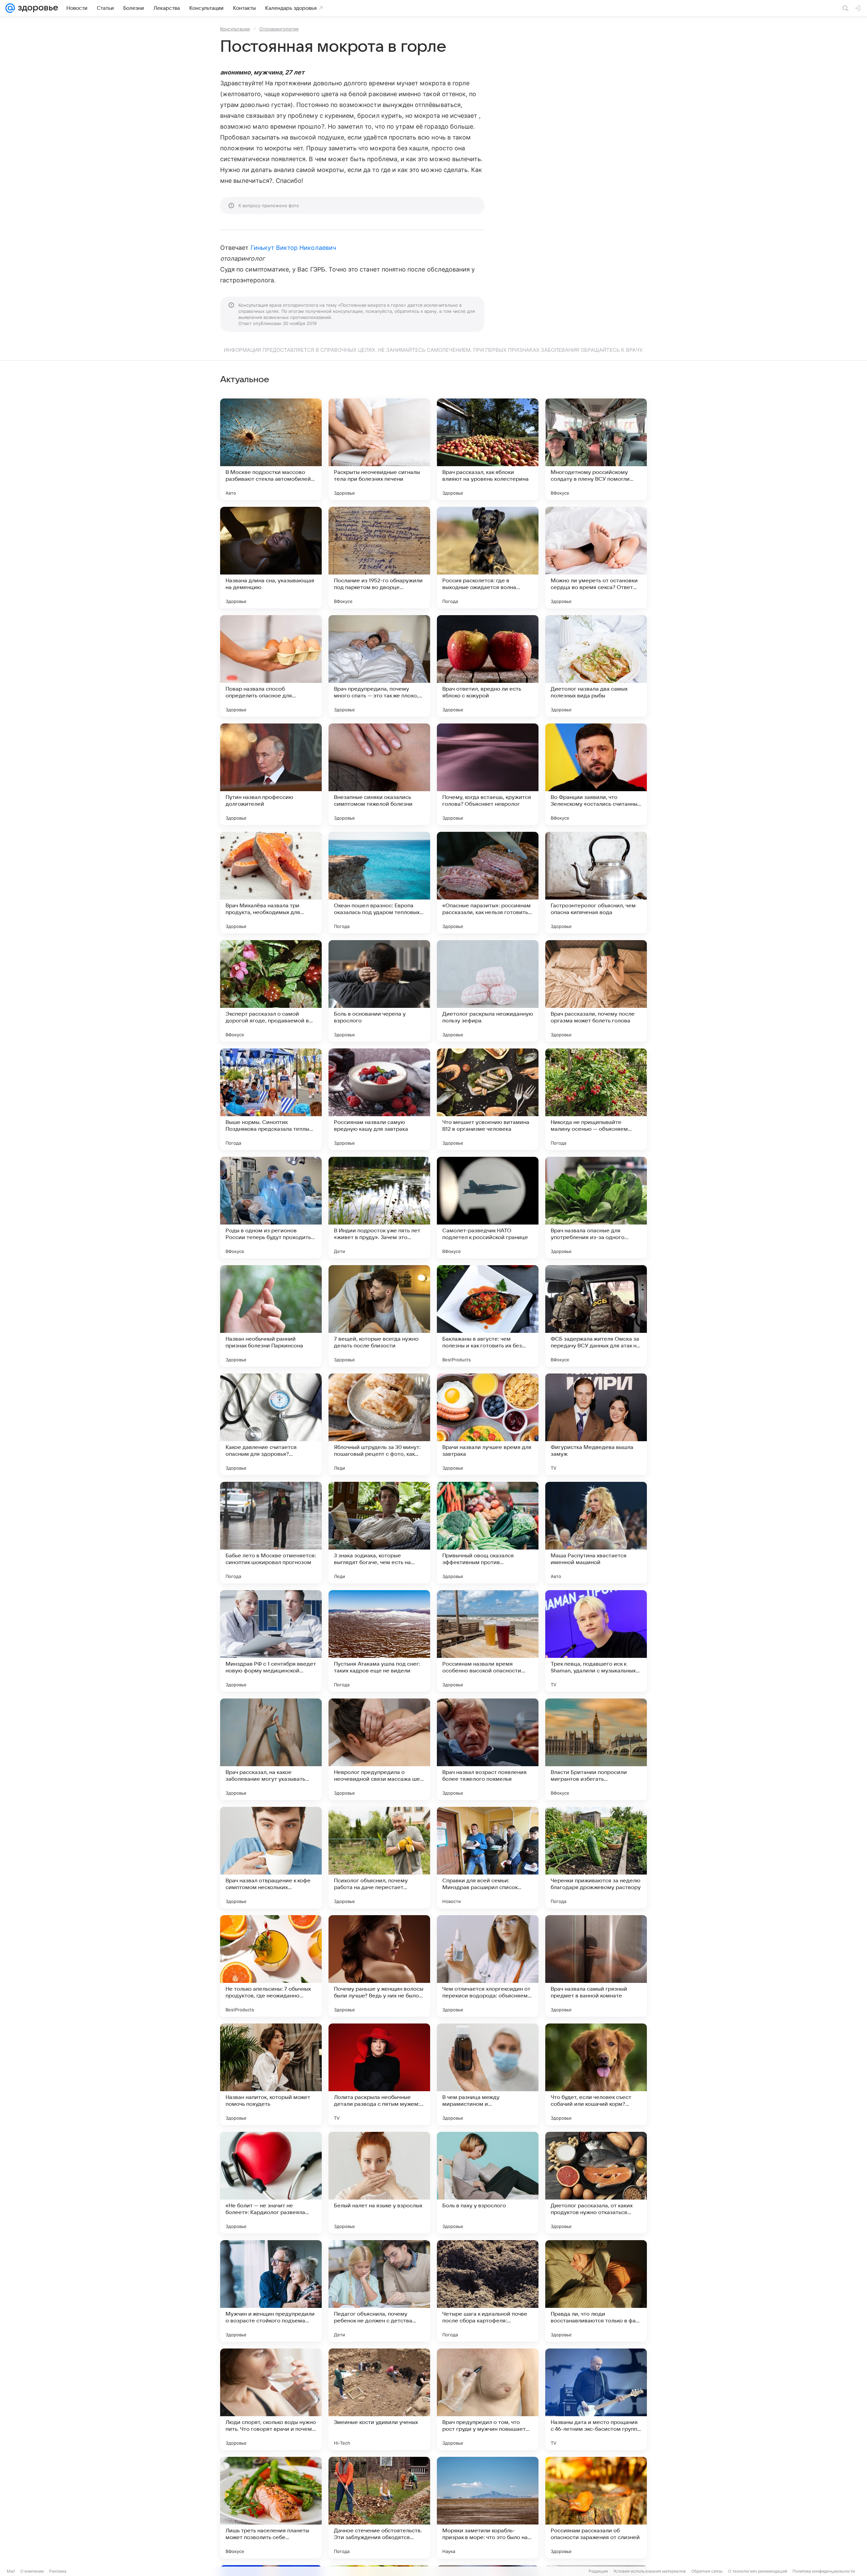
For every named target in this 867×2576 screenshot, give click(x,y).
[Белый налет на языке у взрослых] (379, 2183)
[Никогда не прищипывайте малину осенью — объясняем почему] (596, 1099)
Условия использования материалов (650, 2571)
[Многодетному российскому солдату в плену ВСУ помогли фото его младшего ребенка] (596, 449)
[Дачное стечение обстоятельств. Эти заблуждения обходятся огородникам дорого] (379, 2508)
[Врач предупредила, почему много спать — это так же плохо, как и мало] (379, 666)
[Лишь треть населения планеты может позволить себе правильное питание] (271, 2508)
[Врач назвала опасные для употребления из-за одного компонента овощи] (596, 1208)
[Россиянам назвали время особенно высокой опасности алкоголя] (488, 1641)
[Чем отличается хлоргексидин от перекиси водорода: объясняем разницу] (488, 1966)
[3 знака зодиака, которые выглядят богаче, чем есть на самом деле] (379, 1533)
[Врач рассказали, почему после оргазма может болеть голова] (596, 991)
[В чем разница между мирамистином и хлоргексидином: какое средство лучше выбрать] (488, 2074)
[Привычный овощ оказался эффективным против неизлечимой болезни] (488, 1533)
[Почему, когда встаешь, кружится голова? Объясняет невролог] (488, 774)
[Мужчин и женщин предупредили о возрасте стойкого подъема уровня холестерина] (271, 2291)
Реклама (58, 2571)
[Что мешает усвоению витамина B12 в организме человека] (488, 1099)
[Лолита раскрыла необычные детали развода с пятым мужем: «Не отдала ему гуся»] (379, 2074)
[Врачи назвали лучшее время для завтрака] (488, 1424)
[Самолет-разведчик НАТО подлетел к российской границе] (488, 1208)
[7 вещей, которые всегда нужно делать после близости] (379, 1316)
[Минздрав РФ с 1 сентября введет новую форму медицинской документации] (271, 1641)
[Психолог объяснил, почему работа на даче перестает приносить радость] (379, 1858)
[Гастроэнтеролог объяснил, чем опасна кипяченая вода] (596, 883)
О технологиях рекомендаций (758, 2571)
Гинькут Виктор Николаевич (293, 248)
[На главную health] (37, 8)
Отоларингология (279, 29)
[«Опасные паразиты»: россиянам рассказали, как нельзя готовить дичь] (488, 883)
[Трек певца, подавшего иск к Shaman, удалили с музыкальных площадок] (596, 1641)
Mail (11, 2571)
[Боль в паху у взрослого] (488, 2183)
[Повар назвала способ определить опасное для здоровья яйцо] (271, 666)
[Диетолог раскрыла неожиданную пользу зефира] (488, 991)
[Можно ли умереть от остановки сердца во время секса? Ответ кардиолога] (596, 558)
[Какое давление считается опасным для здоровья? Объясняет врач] (271, 1424)
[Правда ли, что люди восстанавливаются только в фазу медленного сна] (596, 2291)
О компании (32, 2571)
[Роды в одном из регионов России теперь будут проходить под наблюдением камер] (271, 1208)
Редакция (598, 2571)
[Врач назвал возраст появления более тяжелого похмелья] (488, 1749)
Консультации (235, 29)
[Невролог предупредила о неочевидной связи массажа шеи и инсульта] (379, 1749)
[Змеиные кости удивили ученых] (379, 2399)
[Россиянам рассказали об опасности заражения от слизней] (596, 2508)
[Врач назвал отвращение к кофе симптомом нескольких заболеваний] (271, 1858)
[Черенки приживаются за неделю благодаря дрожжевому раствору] (596, 1858)
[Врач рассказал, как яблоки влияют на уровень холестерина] (488, 449)
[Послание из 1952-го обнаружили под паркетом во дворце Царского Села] (379, 558)
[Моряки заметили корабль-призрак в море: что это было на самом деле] (488, 2508)
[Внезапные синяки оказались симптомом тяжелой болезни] (379, 774)
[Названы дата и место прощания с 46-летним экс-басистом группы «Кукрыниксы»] (596, 2399)
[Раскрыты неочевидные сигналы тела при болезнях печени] (379, 449)
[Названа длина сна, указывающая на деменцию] (271, 558)
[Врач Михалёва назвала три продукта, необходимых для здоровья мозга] (271, 883)
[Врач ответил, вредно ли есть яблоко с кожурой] (488, 666)
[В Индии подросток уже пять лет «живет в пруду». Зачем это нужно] (379, 1208)
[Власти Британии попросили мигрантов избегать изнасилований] (596, 1749)
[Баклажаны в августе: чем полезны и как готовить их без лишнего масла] (488, 1316)
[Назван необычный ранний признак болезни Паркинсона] (271, 1316)
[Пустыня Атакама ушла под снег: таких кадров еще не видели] (379, 1641)
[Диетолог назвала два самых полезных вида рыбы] (596, 666)
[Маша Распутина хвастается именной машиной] (596, 1533)
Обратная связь (707, 2571)
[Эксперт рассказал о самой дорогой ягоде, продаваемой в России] (271, 991)
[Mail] (10, 8)
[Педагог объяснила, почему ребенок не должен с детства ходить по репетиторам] (379, 2291)
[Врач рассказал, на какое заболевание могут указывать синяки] (271, 1749)
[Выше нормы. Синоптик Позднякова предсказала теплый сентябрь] (271, 1099)
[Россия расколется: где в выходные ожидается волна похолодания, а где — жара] (488, 558)
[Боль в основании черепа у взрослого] (379, 991)
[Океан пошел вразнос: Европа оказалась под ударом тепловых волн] (379, 883)
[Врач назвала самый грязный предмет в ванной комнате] (596, 1966)
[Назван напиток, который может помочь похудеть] (271, 2074)
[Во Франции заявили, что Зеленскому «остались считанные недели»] (596, 774)
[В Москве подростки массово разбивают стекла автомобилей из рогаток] (271, 449)
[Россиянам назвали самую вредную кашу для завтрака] (379, 1099)
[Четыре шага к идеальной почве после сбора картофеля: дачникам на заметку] (488, 2291)
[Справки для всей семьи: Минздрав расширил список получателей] (488, 1858)
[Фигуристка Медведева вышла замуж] (596, 1424)
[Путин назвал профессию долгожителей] (271, 774)
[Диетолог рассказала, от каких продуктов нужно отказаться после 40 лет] (596, 2183)
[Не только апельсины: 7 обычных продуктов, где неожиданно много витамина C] (271, 1966)
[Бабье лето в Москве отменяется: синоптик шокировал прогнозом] (271, 1533)
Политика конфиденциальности (824, 2571)
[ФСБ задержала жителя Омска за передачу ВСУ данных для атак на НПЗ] (596, 1316)
